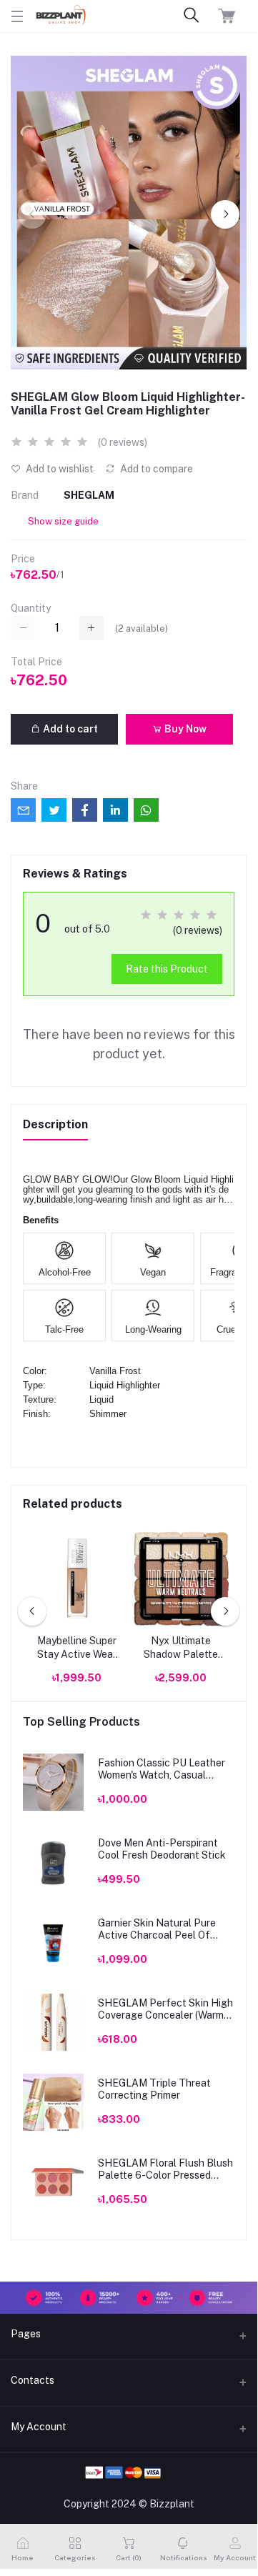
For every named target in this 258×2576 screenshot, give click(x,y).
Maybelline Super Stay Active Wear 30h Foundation (77, 1648)
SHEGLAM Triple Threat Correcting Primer (154, 2089)
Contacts (33, 2380)
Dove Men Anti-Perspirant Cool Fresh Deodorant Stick (162, 1849)
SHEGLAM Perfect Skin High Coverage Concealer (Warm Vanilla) (165, 2009)
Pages (26, 2334)
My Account (39, 2427)
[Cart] (227, 16)
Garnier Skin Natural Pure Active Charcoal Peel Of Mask (157, 1929)
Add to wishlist (59, 469)
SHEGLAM (89, 495)
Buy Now (184, 729)
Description (55, 1124)
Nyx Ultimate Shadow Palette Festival (181, 1648)
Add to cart (69, 729)
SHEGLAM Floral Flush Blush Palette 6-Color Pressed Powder (165, 2169)
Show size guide (63, 521)
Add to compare (155, 469)
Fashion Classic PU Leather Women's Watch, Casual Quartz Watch (162, 1769)
